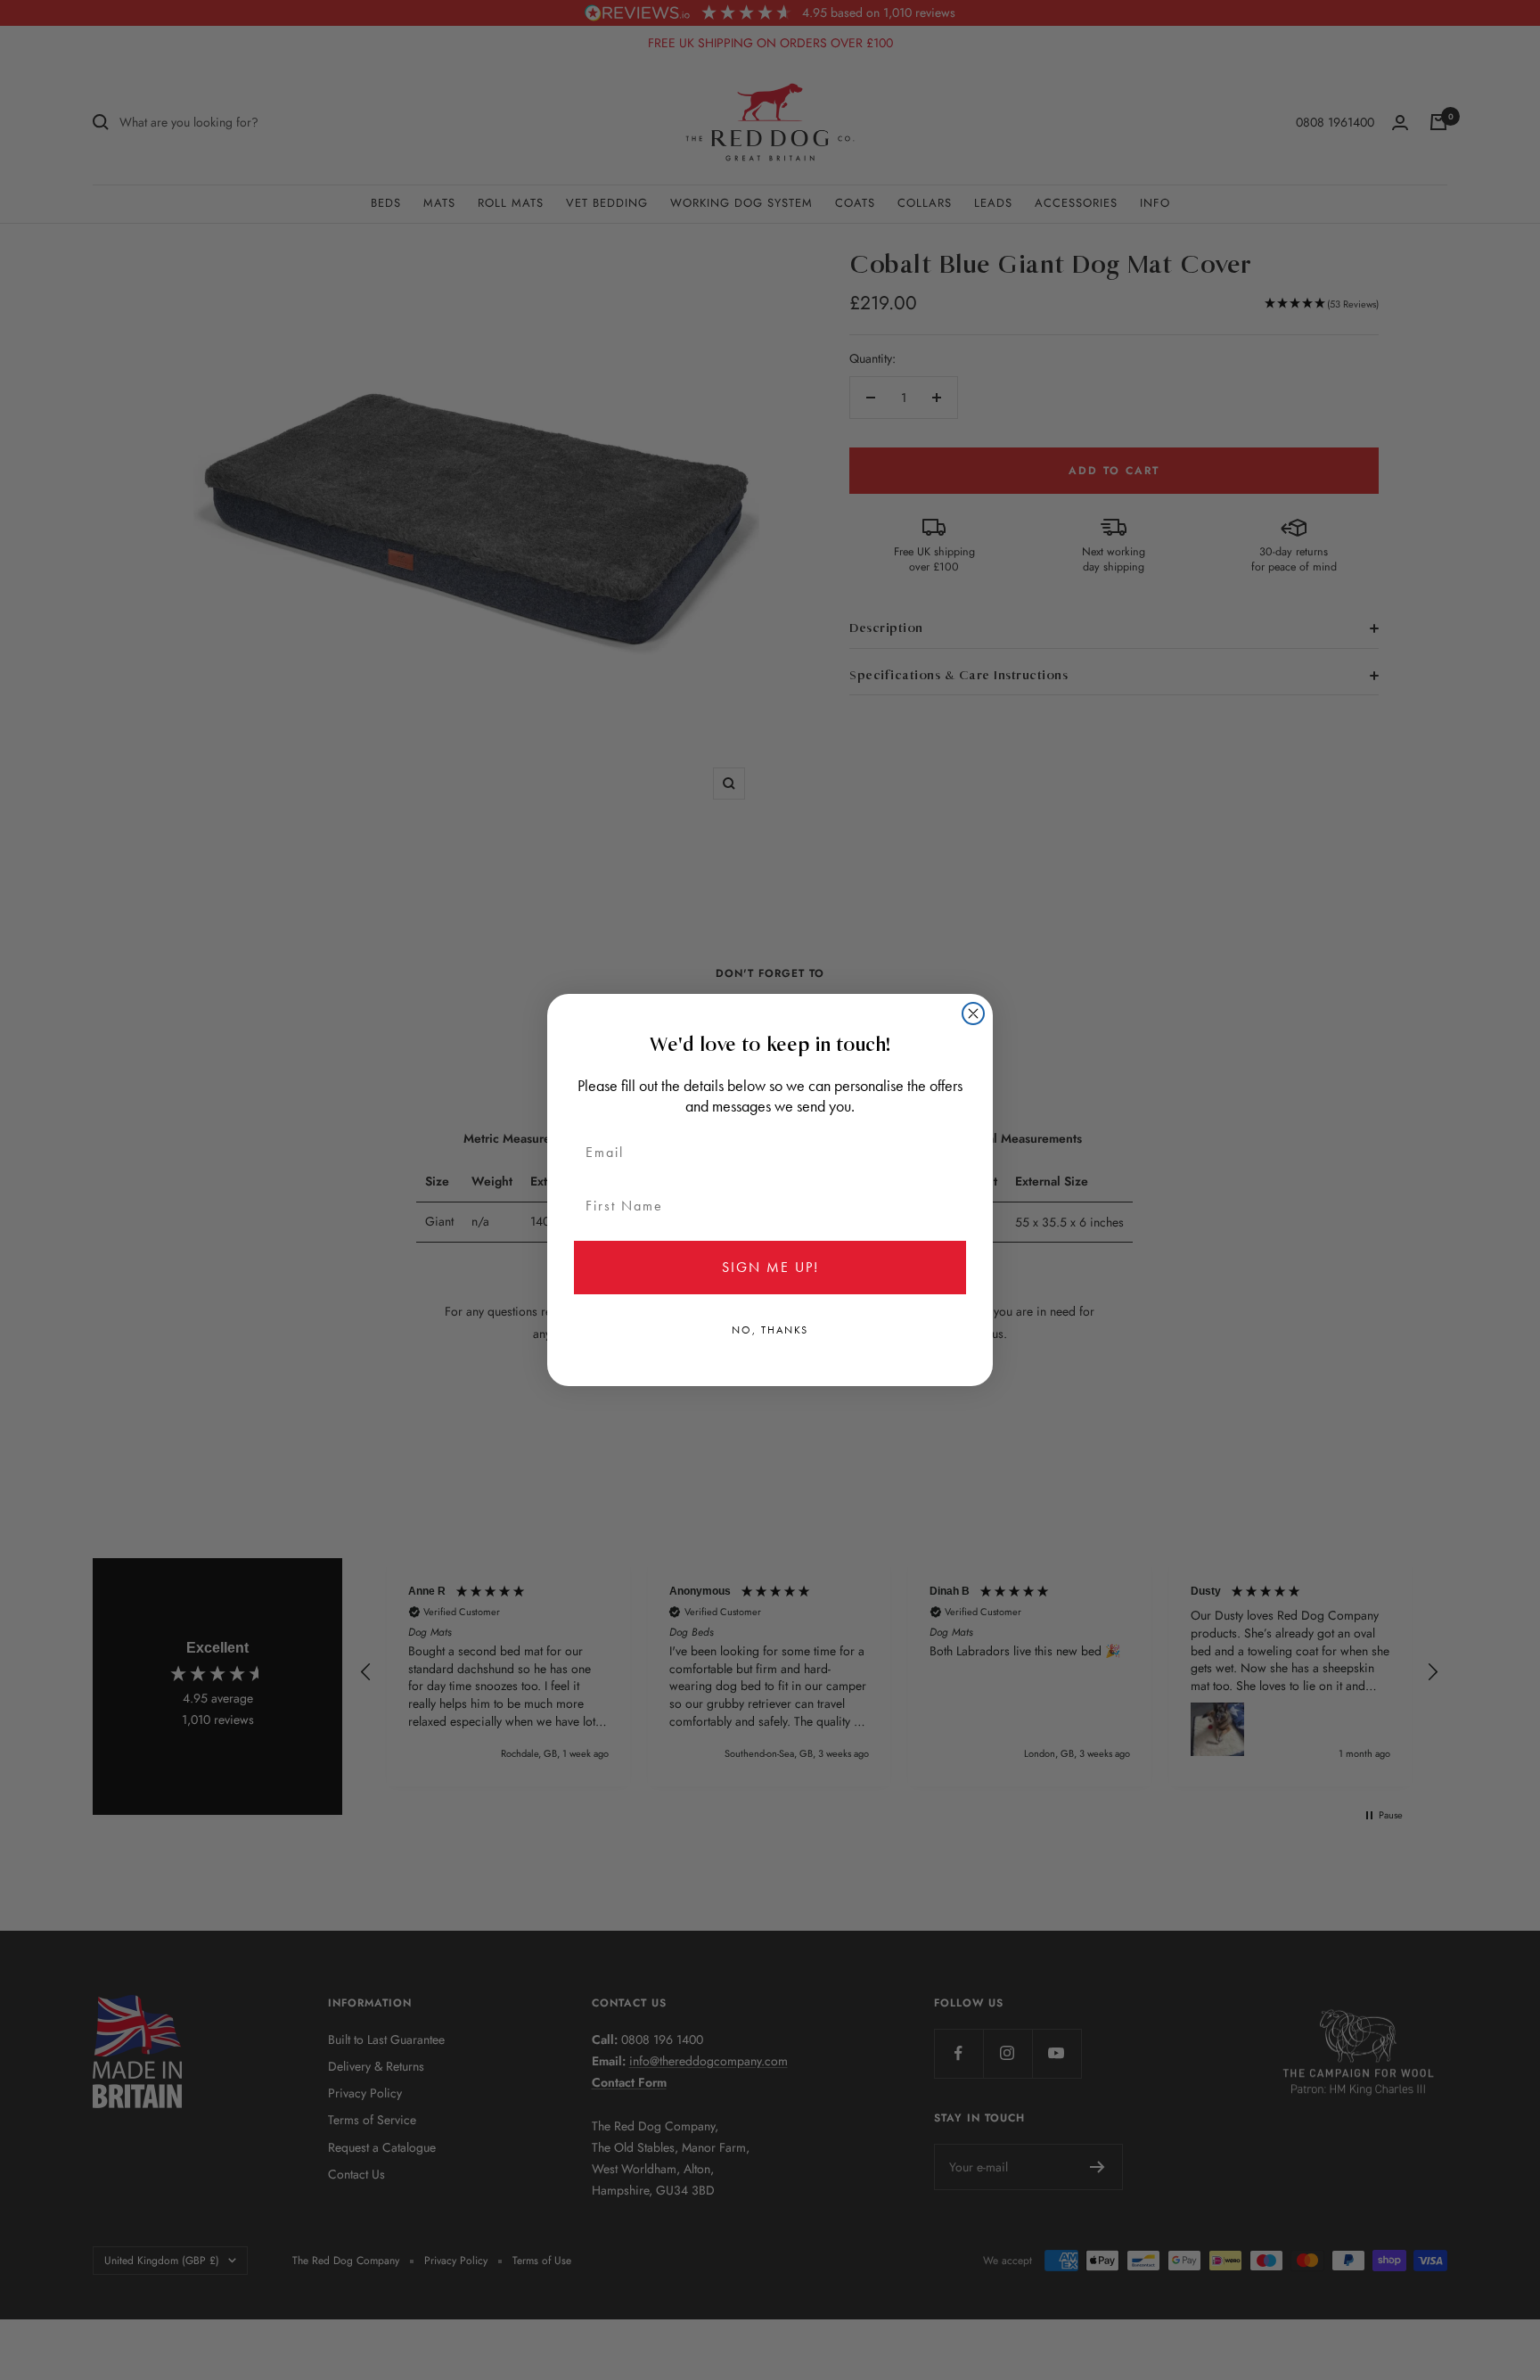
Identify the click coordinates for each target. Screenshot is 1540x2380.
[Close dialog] (973, 1014)
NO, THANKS (770, 1330)
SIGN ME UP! (770, 1267)
